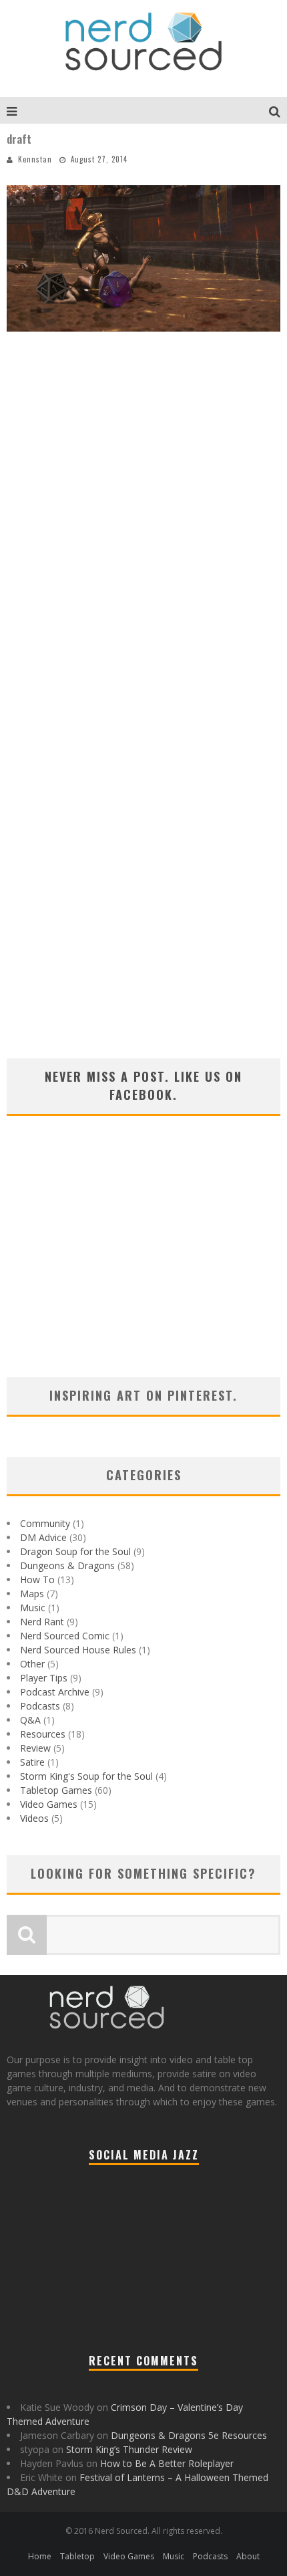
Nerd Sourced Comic (65, 1636)
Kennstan (35, 159)
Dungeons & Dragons (67, 1565)
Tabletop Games (56, 1790)
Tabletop (77, 2556)
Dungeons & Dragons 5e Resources (189, 2435)
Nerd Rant (42, 1622)
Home (40, 2556)
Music (33, 1608)
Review (35, 1748)
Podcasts (40, 1706)
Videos (34, 1818)
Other (32, 1664)
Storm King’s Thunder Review (129, 2449)
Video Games (49, 1804)
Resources (43, 1734)
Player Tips (44, 1678)
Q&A (30, 1720)
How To (37, 1579)
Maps (32, 1594)
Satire (32, 1762)
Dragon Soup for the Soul (75, 1551)
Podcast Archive (55, 1692)
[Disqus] (143, 536)
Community (45, 1523)
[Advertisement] (143, 1264)
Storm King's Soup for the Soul (86, 1776)
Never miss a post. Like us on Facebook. (143, 1085)
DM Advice (43, 1537)
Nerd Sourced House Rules (78, 1650)
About (248, 2556)
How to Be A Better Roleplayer (167, 2463)
